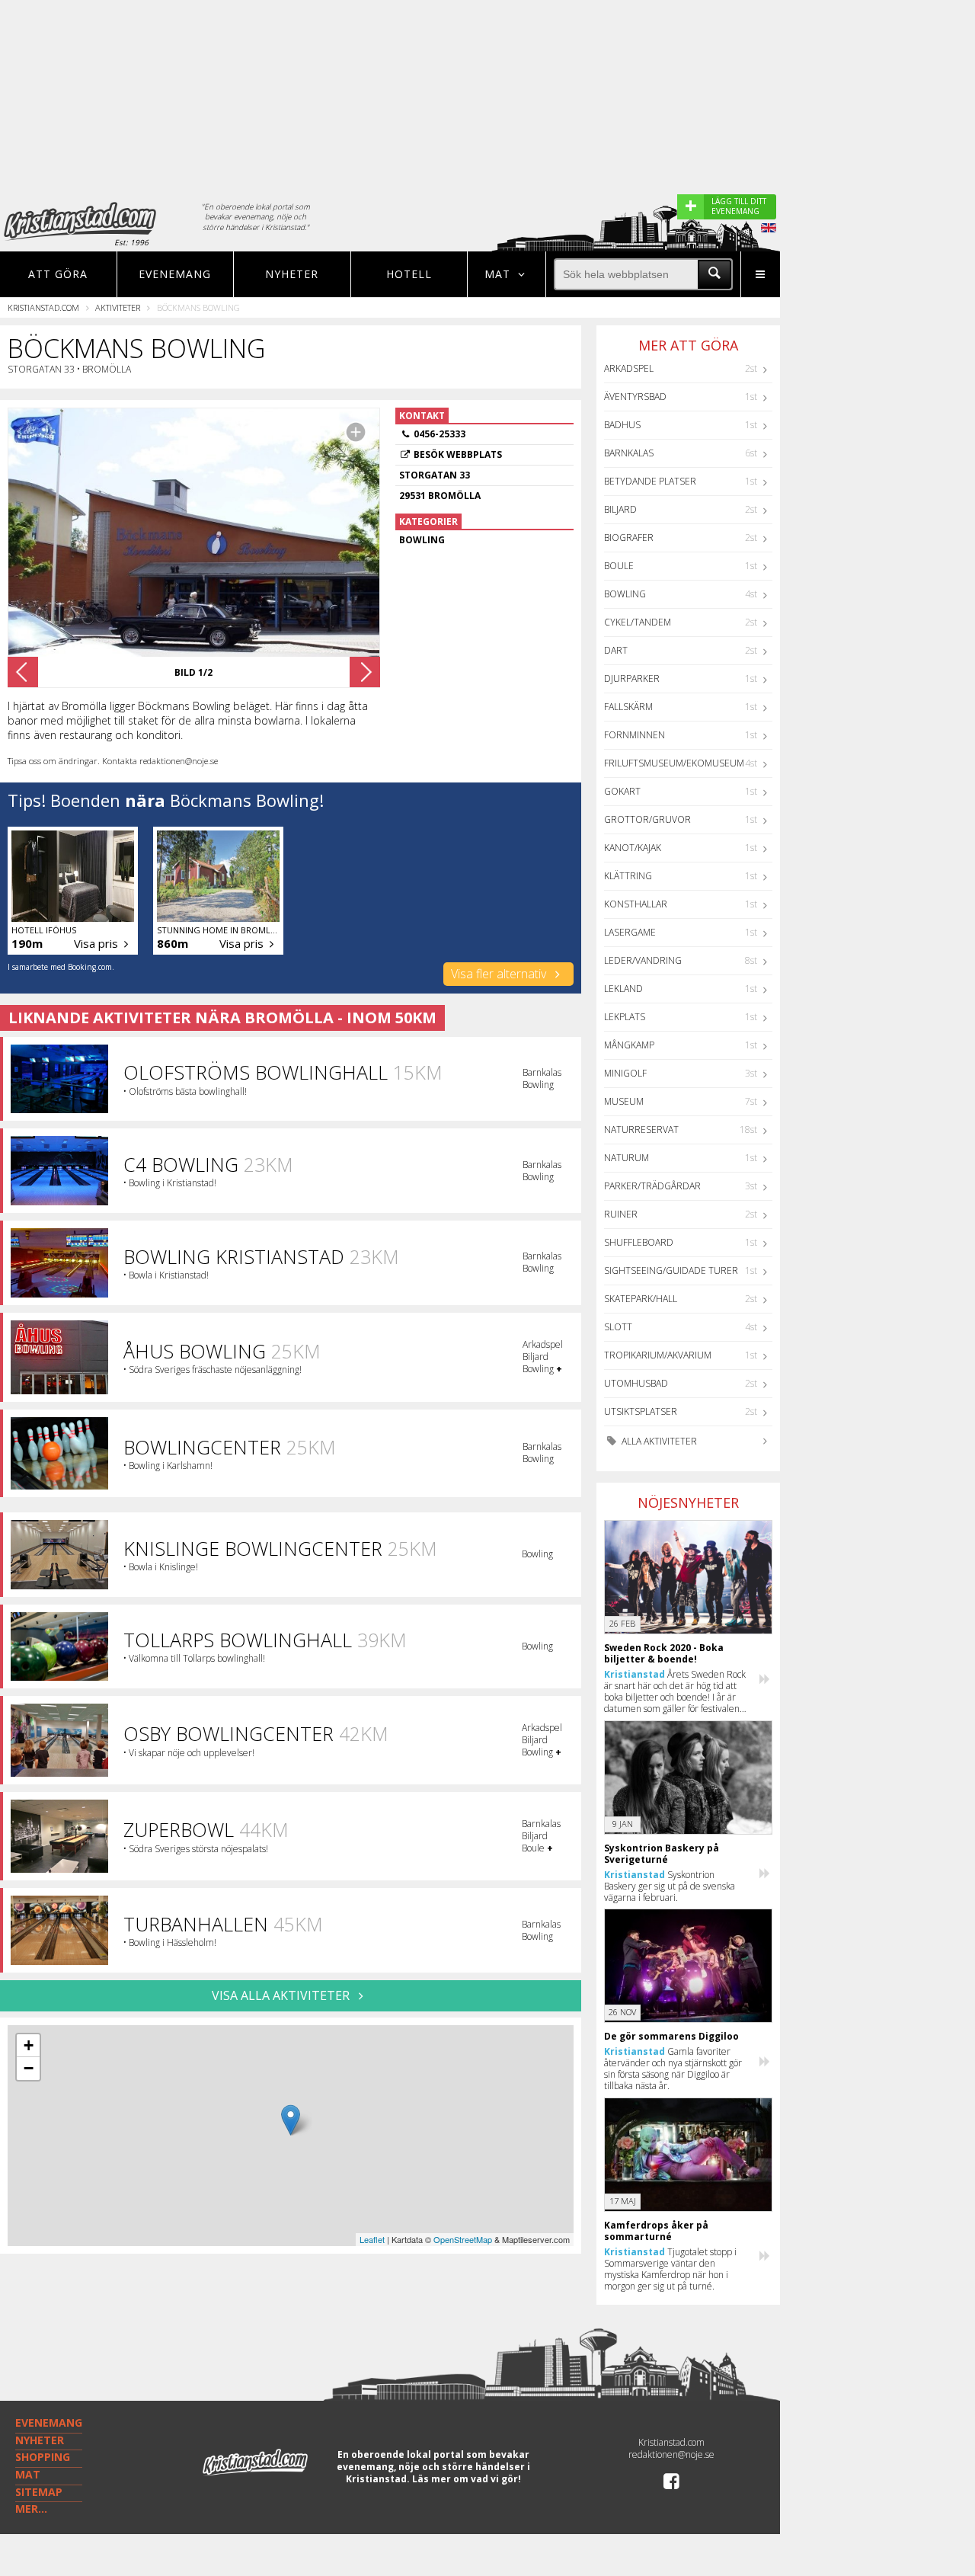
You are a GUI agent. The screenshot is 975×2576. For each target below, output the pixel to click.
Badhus (622, 425)
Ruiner (621, 1214)
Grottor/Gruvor (647, 819)
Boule (619, 566)
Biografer (629, 538)
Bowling (625, 594)
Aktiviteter (118, 307)
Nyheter (292, 274)
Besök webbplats (458, 454)
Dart (616, 650)
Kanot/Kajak (633, 848)
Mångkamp (629, 1045)
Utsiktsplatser (641, 1411)
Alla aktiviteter (658, 1441)
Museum (624, 1101)
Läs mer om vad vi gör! (467, 2479)
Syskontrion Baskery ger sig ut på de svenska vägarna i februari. (670, 1886)
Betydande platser (650, 481)
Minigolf (625, 1073)
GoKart (622, 791)
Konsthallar (636, 904)
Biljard (620, 509)
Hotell (409, 274)
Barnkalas (629, 453)
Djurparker (632, 678)
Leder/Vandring (643, 960)
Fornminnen (635, 735)
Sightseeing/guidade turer (671, 1270)
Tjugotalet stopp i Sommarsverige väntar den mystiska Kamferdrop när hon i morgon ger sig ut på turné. (670, 2269)
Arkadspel (629, 368)
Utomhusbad (636, 1383)
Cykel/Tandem (638, 622)
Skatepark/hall (641, 1299)
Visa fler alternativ (500, 974)
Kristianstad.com (43, 307)
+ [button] (29, 2045)
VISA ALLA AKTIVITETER (282, 1995)
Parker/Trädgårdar (652, 1186)
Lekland (623, 989)
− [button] (29, 2068)
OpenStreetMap (463, 2239)
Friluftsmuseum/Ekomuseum (674, 763)
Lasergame (630, 932)
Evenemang (175, 274)
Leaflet (372, 2239)
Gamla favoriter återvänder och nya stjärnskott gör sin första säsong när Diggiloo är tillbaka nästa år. (673, 2069)
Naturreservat (641, 1130)
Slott (618, 1327)
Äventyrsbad (635, 397)
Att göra (58, 274)
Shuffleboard (639, 1242)
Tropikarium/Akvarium (658, 1355)
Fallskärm (628, 707)
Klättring (628, 876)
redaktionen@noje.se (671, 2454)
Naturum (627, 1158)
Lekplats (625, 1017)
